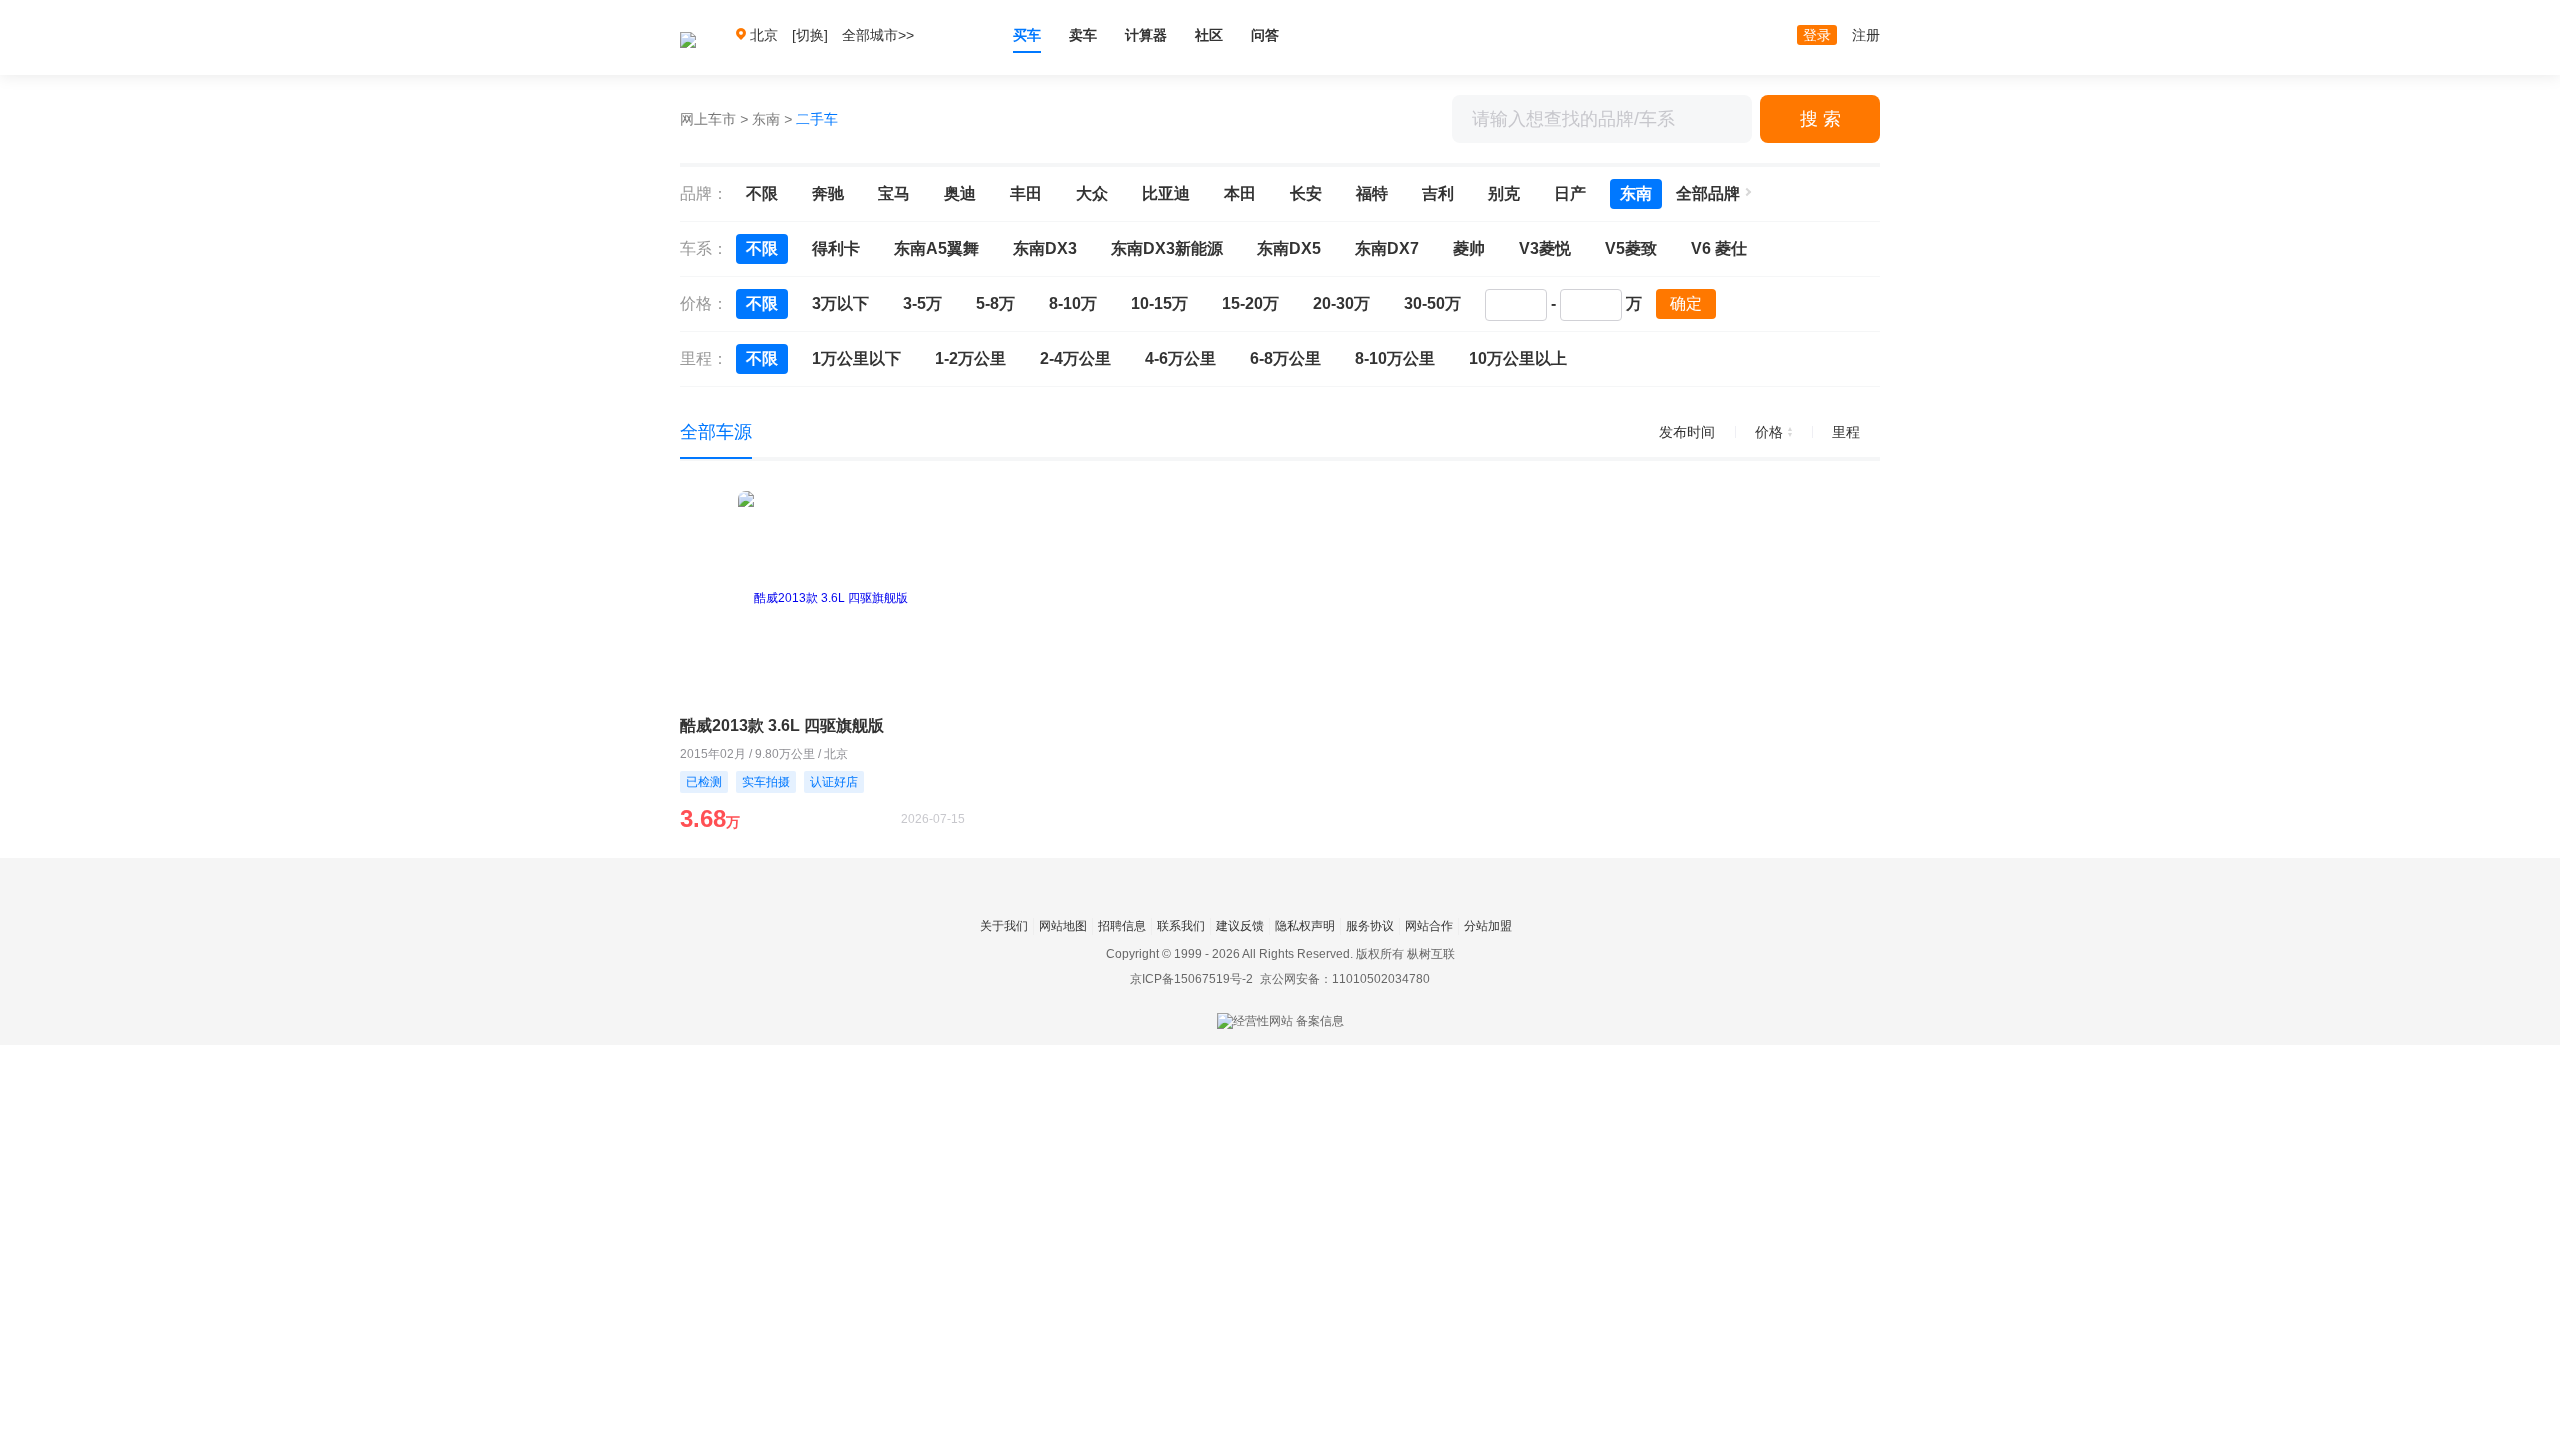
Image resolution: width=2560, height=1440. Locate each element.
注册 (1866, 35)
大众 (1092, 193)
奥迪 (960, 193)
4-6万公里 (1180, 358)
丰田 (1026, 193)
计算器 (1146, 35)
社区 (1209, 35)
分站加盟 (1488, 926)
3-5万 (922, 303)
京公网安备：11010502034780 (1345, 979)
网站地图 (1063, 926)
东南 (766, 119)
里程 (1846, 432)
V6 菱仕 (1719, 248)
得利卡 (836, 248)
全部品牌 (1708, 193)
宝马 (894, 193)
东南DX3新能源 (1167, 248)
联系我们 (1181, 926)
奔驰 (828, 193)
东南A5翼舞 (936, 248)
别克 (1504, 193)
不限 (762, 193)
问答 (1265, 35)
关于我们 (1004, 926)
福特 (1372, 193)
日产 (1570, 193)
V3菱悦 (1545, 248)
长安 (1306, 193)
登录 (1817, 35)
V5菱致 (1631, 248)
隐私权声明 (1305, 926)
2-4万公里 (1075, 358)
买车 (1027, 35)
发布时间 (1687, 432)
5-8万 (995, 303)
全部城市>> (878, 35)
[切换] (810, 35)
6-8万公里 (1285, 358)
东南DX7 (1387, 248)
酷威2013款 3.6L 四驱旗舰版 (782, 725)
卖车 (1083, 35)
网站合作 (1429, 926)
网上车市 (708, 119)
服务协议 (1370, 926)
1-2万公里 (970, 358)
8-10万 (1073, 303)
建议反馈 (1240, 926)
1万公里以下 (856, 358)
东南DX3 (1045, 248)
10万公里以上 (1518, 358)
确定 (1686, 303)
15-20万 (1250, 303)
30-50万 (1432, 303)
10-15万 (1159, 303)
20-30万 (1341, 303)
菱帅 (1469, 248)
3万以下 (840, 303)
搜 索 (1820, 119)
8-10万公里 (1395, 358)
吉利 (1438, 193)
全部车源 (716, 432)
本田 (1240, 193)
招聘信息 (1122, 926)
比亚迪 (1166, 193)
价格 (1769, 432)
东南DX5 (1289, 248)
